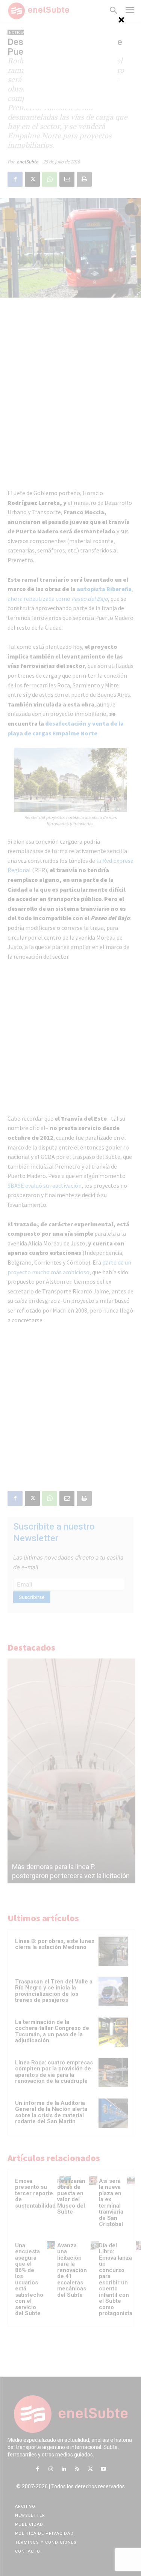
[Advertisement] (71, 62)
